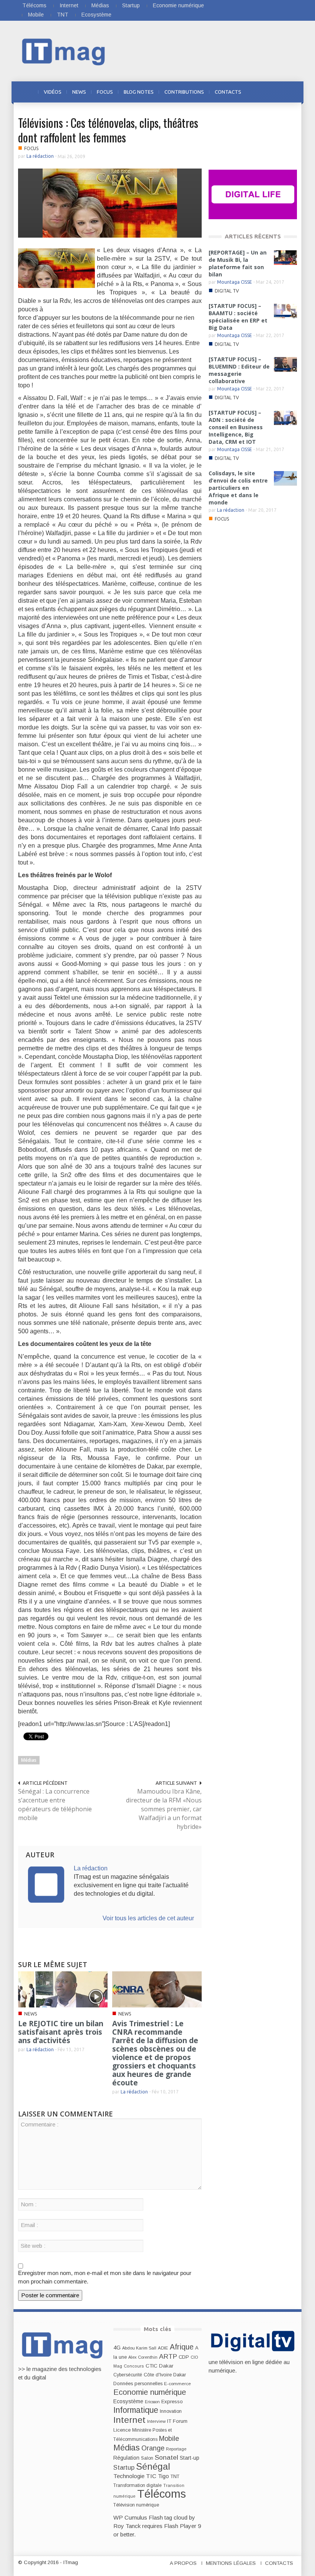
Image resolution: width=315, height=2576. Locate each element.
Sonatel (167, 2457)
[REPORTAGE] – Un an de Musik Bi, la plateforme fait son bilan (238, 263)
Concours (134, 2366)
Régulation (126, 2458)
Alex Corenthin (143, 2357)
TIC (151, 2476)
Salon (147, 2458)
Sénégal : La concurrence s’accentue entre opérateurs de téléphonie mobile (55, 1805)
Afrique (182, 2347)
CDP (184, 2357)
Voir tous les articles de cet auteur (148, 1918)
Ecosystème (96, 15)
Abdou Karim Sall (139, 2348)
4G (117, 2348)
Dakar (180, 2375)
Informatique (136, 2410)
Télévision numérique (136, 2505)
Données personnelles (138, 2384)
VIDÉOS (53, 92)
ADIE (163, 2348)
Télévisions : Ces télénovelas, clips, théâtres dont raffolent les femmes (108, 130)
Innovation (171, 2411)
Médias (100, 5)
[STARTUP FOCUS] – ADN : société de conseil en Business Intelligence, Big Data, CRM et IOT (236, 427)
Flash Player (180, 2526)
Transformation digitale (138, 2485)
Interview (156, 2421)
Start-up (190, 2458)
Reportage (176, 2449)
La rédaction (40, 156)
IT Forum (177, 2421)
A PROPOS (183, 2563)
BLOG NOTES (139, 92)
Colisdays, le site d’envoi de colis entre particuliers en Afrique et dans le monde (238, 488)
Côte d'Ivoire (158, 2375)
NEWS (79, 92)
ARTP (168, 2356)
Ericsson (152, 2402)
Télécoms (34, 5)
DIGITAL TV (227, 291)
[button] (289, 91)
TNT (63, 15)
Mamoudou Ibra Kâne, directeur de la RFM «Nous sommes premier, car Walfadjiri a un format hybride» (164, 1809)
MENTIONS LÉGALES (231, 2563)
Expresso (172, 2402)
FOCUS (105, 92)
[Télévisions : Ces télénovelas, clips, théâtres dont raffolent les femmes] (110, 203)
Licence (122, 2430)
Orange (153, 2448)
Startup (131, 5)
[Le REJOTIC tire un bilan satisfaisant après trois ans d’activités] (63, 1989)
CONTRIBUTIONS (184, 92)
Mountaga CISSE (235, 282)
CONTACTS (228, 92)
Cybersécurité (128, 2375)
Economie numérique (178, 5)
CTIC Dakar (159, 2366)
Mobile (36, 15)
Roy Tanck (127, 2526)
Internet (69, 5)
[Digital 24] (253, 194)
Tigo (163, 2476)
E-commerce (177, 2383)
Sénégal (153, 2466)
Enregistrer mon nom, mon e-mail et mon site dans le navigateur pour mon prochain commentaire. (105, 2277)
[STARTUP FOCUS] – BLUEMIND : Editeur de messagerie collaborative (239, 370)
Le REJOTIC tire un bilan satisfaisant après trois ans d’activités (61, 2032)
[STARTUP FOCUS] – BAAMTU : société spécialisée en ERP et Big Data (238, 317)
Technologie (129, 2476)
